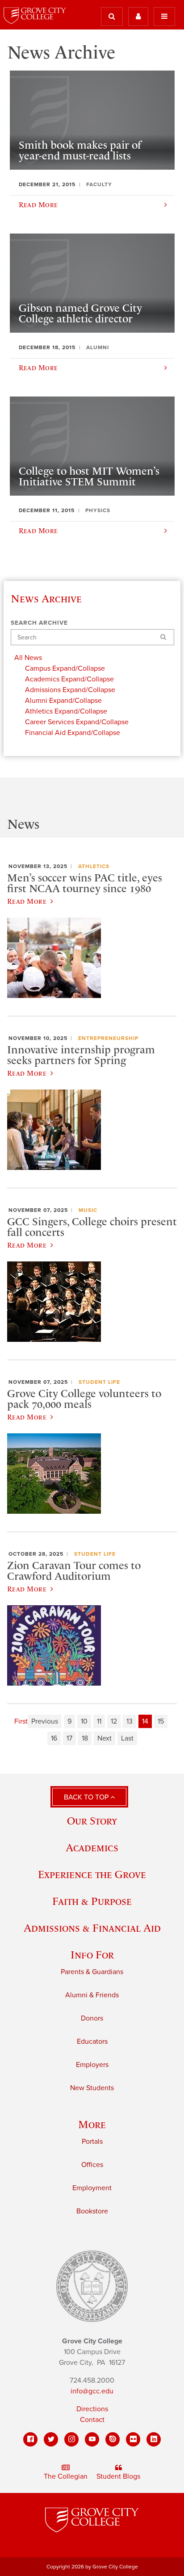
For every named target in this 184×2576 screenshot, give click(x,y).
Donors (92, 2018)
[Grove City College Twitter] (51, 2439)
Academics (92, 1847)
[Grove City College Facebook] (30, 2439)
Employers (92, 2065)
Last (127, 1738)
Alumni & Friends (92, 1995)
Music (88, 1210)
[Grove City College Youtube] (92, 2439)
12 (114, 1721)
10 (84, 1721)
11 (99, 1721)
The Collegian (66, 2476)
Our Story (92, 1821)
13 (130, 1721)
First (21, 1721)
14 (145, 1721)
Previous (45, 1721)
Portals (92, 2142)
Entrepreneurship (108, 1038)
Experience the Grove (92, 1874)
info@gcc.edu (92, 2391)
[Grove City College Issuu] (113, 2439)
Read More (27, 901)
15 (161, 1721)
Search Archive (39, 623)
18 (85, 1738)
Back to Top (87, 1797)
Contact (92, 2420)
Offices (92, 2165)
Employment (92, 2188)
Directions (92, 2409)
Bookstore (92, 2211)
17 (69, 1738)
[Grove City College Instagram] (71, 2439)
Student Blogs (118, 2476)
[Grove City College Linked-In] (154, 2439)
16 (54, 1738)
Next (105, 1738)
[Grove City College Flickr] (133, 2439)
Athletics (94, 866)
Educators (92, 2042)
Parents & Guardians (92, 1972)
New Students (92, 2088)
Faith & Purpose (92, 1901)
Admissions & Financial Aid (92, 1928)
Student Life (99, 1382)
